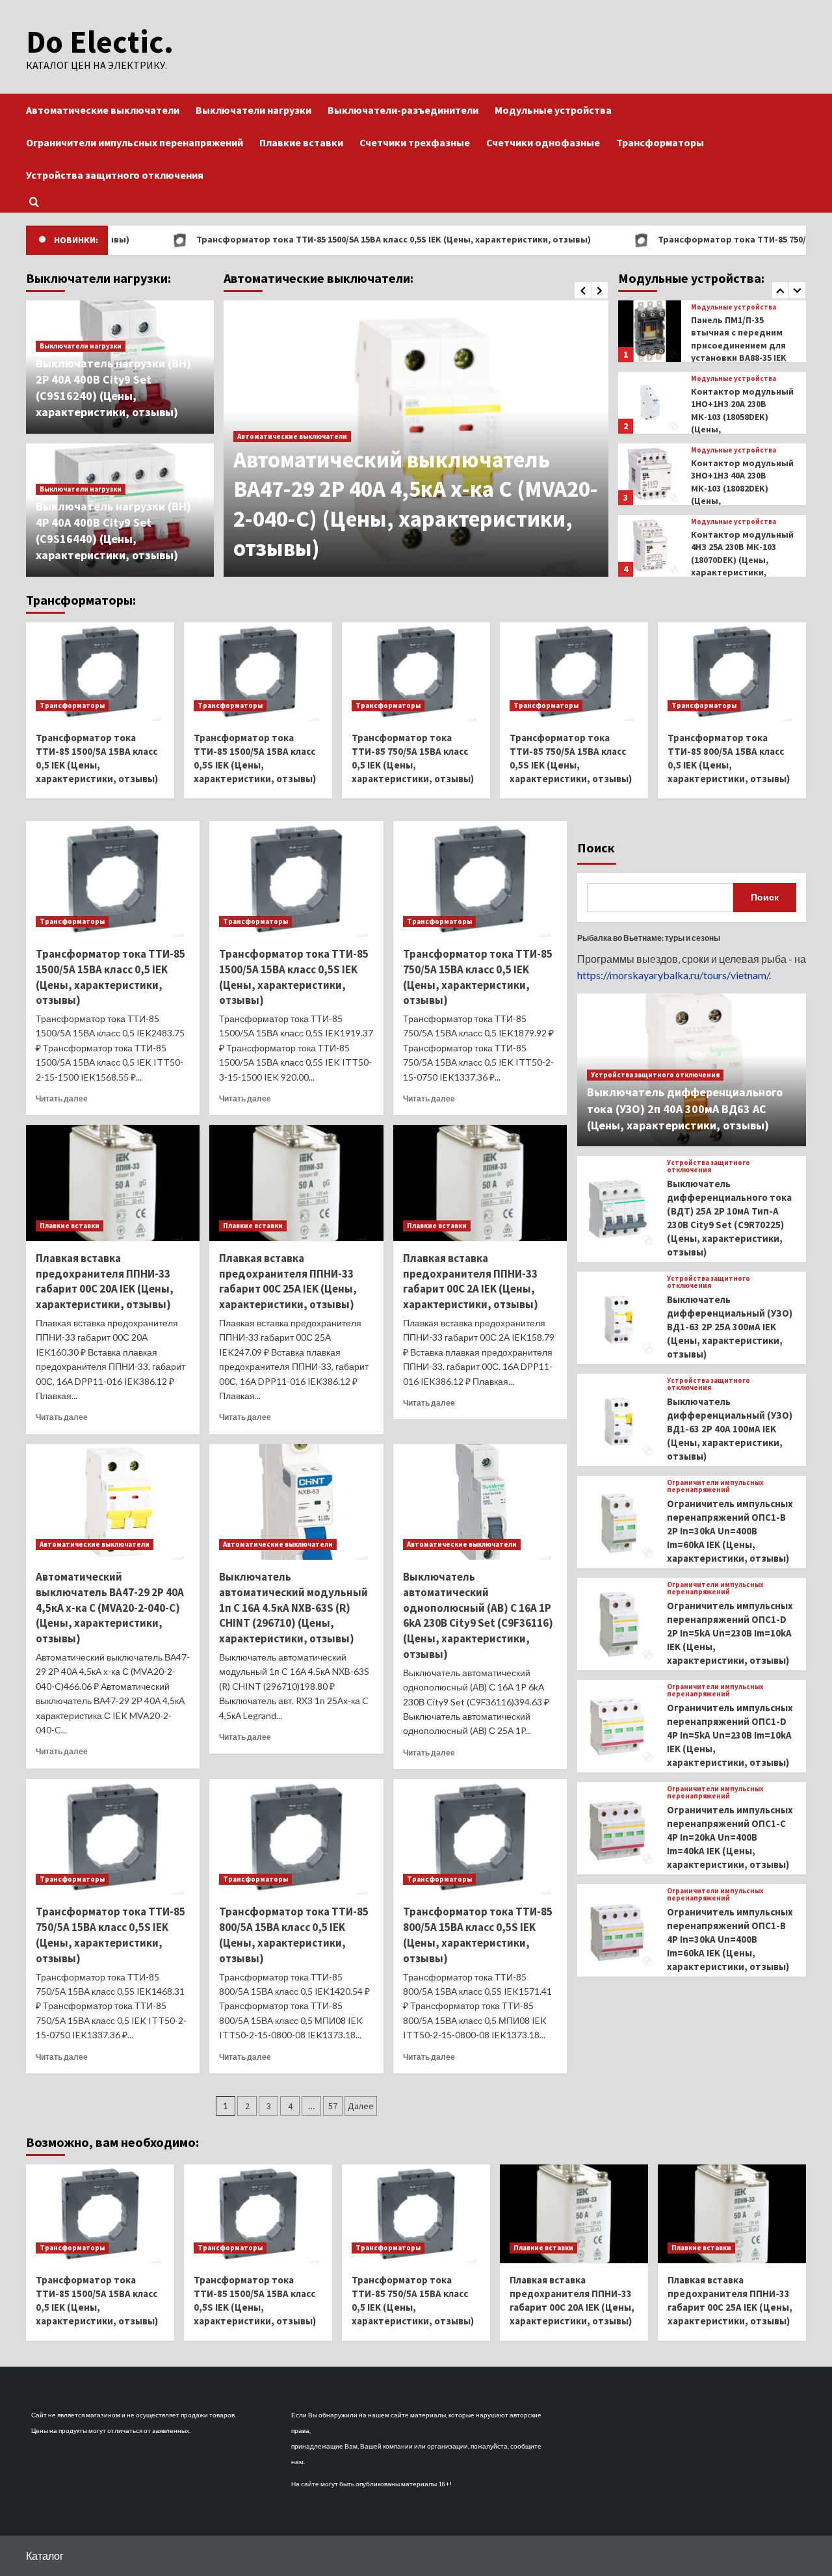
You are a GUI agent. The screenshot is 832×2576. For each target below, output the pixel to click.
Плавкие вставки (301, 142)
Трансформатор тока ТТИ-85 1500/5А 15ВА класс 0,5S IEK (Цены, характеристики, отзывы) (313, 239)
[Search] (34, 202)
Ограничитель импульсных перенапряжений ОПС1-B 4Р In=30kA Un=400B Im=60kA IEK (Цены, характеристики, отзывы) (730, 1939)
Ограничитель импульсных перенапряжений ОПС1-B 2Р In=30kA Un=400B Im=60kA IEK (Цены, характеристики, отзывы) (730, 1531)
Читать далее (62, 1098)
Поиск (596, 848)
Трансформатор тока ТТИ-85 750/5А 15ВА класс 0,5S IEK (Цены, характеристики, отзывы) (110, 1935)
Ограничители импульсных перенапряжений (135, 142)
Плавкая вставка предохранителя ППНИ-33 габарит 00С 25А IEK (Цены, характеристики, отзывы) (288, 1281)
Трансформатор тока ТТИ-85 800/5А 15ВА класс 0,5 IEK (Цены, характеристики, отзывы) (294, 1935)
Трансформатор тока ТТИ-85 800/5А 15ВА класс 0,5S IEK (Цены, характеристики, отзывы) (478, 1935)
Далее (361, 2106)
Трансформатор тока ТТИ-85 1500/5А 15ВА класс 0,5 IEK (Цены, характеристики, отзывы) (110, 977)
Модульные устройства (553, 110)
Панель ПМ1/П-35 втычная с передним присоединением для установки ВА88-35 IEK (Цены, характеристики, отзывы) (739, 358)
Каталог (45, 2556)
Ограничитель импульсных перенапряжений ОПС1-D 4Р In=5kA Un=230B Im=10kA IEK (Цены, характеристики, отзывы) (730, 1735)
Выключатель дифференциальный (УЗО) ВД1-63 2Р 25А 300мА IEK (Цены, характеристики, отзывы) (730, 1327)
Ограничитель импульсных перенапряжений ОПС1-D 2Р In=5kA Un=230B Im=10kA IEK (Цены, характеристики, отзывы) (730, 1633)
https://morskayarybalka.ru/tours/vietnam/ (673, 975)
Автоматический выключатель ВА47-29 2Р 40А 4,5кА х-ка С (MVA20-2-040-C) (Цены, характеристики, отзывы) (416, 504)
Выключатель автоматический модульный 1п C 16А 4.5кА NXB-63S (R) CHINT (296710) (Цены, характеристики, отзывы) (293, 1608)
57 (333, 2106)
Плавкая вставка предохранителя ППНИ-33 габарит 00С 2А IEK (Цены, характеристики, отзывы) (471, 1281)
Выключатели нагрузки (253, 110)
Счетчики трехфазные (415, 142)
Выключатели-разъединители (403, 110)
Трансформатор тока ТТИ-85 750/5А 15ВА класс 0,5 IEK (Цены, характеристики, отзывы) (478, 977)
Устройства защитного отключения (115, 175)
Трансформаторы (660, 142)
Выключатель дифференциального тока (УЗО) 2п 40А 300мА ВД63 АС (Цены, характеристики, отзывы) (685, 1108)
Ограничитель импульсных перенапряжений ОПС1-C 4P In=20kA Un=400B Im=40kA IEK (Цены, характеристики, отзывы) (730, 1837)
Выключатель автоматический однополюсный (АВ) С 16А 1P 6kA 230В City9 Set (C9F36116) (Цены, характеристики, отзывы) (478, 1615)
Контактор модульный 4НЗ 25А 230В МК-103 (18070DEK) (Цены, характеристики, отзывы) (742, 560)
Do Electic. (100, 42)
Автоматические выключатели (103, 110)
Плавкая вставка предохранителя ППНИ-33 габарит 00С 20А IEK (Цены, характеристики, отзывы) (105, 1281)
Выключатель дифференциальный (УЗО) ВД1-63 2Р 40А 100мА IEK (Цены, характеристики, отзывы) (730, 1429)
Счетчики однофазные (543, 142)
